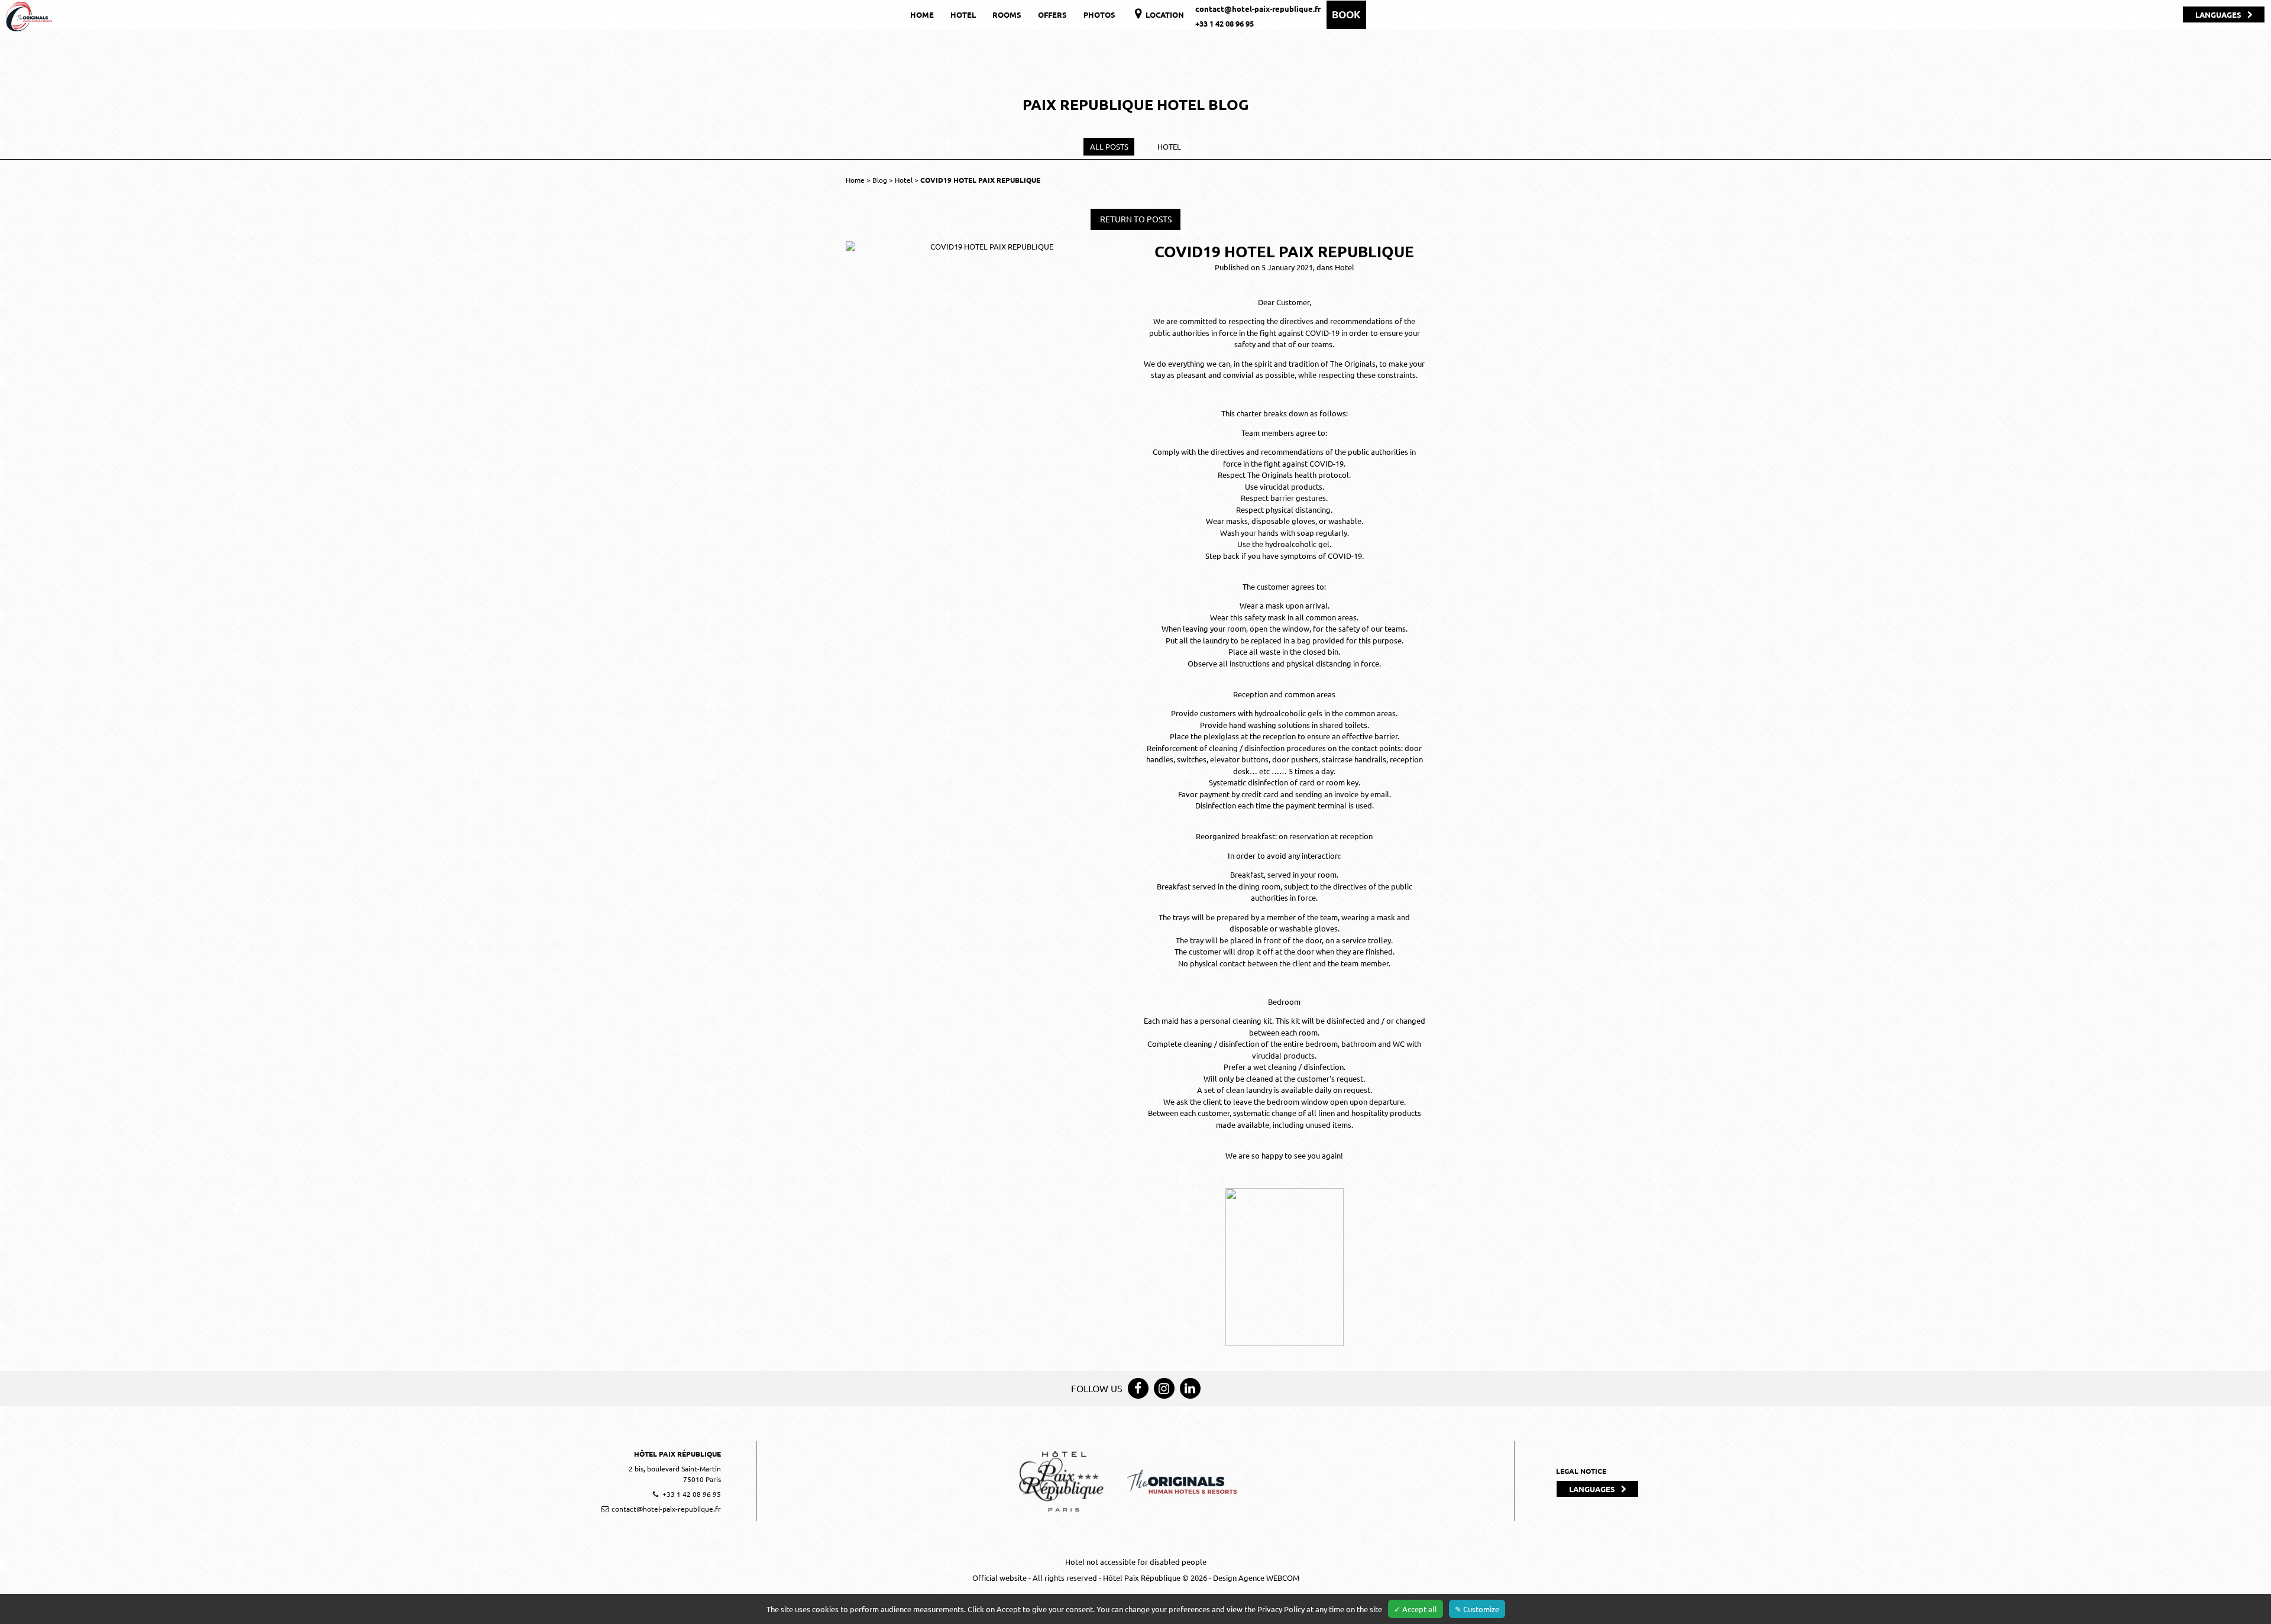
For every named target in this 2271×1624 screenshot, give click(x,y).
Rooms (1007, 14)
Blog (881, 180)
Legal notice (1581, 1471)
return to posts (1136, 219)
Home (922, 14)
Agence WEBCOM (1269, 1578)
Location (1164, 14)
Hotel (963, 14)
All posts (1109, 146)
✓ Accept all (1416, 1609)
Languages (2218, 14)
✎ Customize (1477, 1609)
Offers (1052, 14)
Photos (1099, 14)
